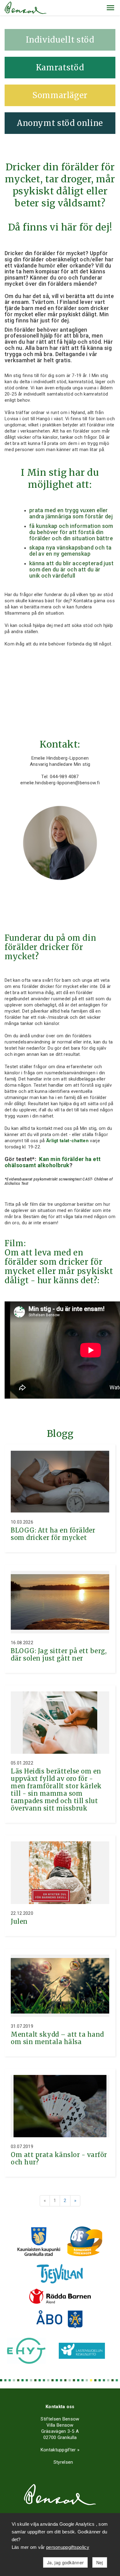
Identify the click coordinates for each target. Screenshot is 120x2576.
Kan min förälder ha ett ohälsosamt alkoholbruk (53, 1162)
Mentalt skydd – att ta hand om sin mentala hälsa (57, 2038)
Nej (100, 2562)
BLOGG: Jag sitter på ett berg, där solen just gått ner (59, 1655)
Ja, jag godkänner (65, 2562)
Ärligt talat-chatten (67, 1141)
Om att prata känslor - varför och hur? (59, 2158)
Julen (19, 1921)
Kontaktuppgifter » (60, 2450)
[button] (110, 8)
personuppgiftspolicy (68, 2547)
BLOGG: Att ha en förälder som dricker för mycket (53, 1534)
